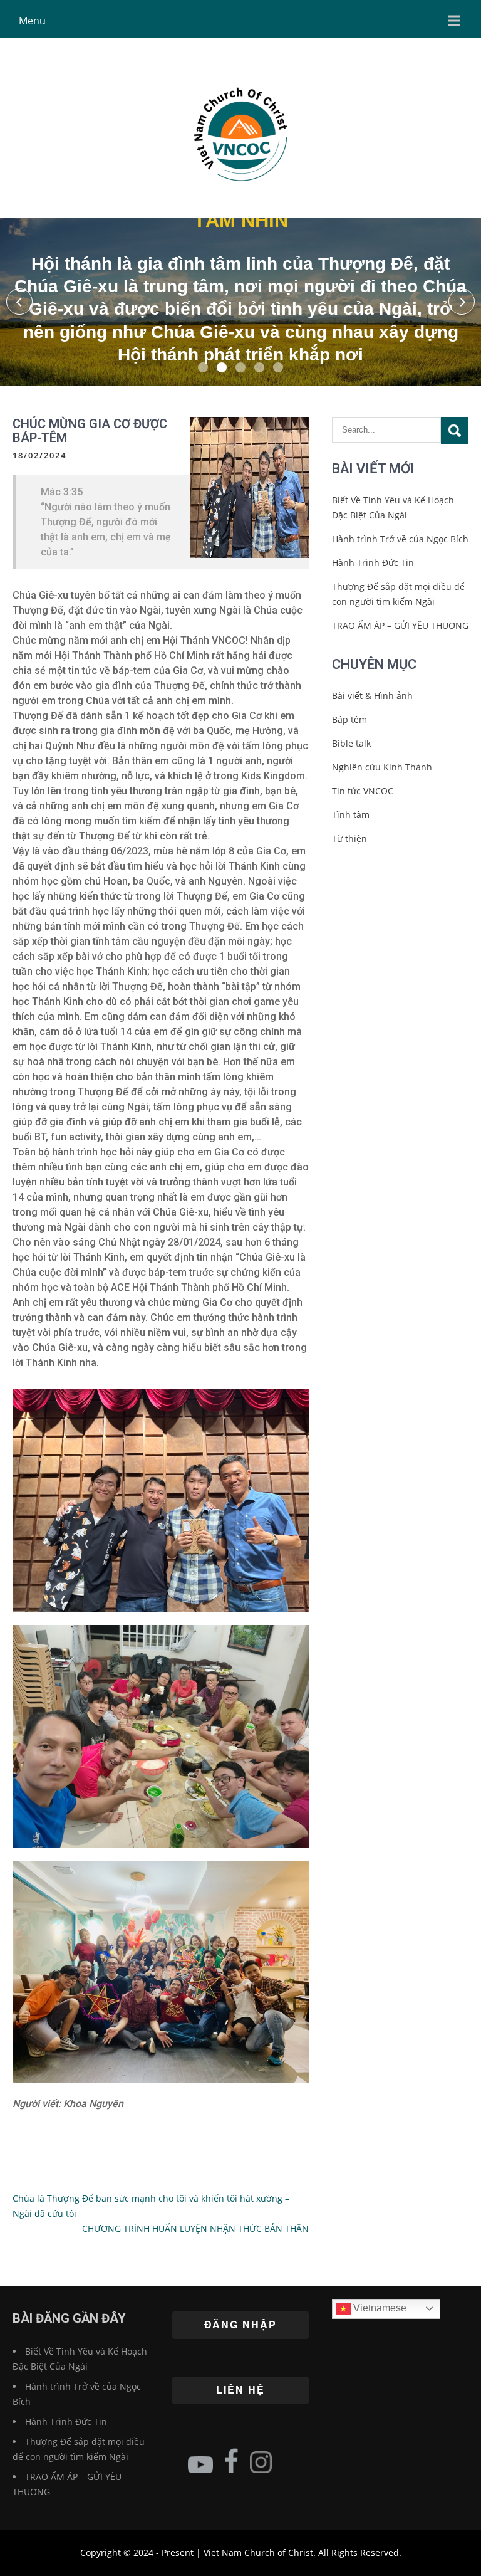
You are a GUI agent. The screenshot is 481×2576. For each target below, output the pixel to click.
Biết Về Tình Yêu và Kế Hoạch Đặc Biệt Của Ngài (393, 507)
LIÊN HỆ (240, 2389)
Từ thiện (349, 839)
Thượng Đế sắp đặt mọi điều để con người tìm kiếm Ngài (398, 594)
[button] (19, 302)
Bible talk (351, 743)
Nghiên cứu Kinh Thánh (382, 767)
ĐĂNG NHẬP (240, 2324)
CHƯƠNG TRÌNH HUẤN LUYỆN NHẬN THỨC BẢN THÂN (195, 2228)
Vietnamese (379, 2308)
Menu (32, 21)
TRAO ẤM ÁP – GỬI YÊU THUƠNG (400, 625)
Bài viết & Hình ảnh (372, 696)
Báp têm (349, 719)
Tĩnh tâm (351, 815)
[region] (240, 302)
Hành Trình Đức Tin (373, 563)
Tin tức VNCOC (363, 791)
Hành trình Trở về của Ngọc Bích (400, 539)
